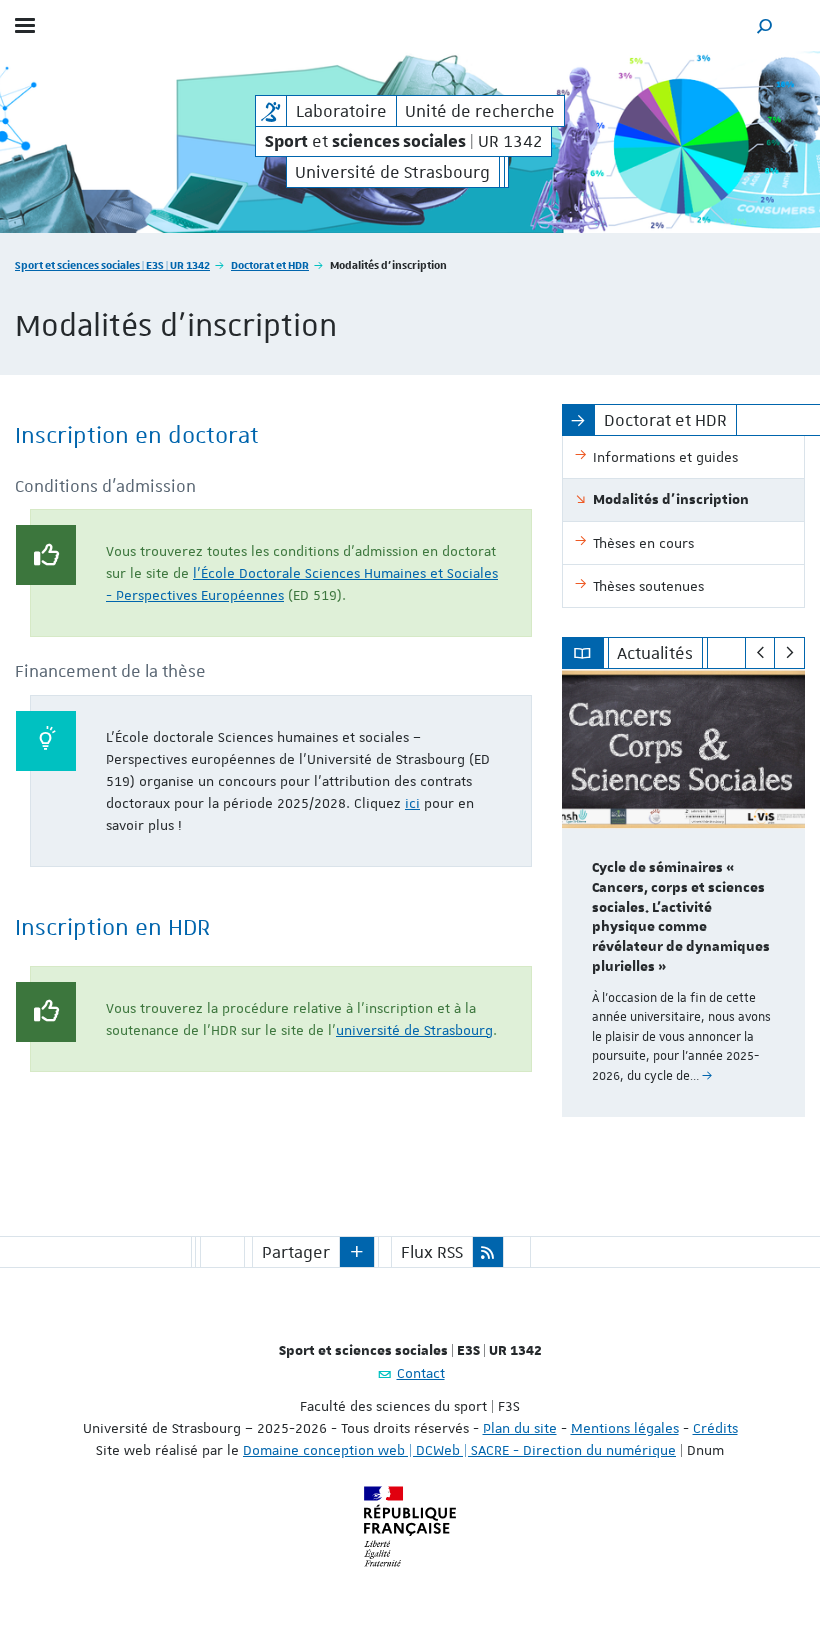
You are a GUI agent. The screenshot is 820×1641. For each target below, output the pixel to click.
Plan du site (520, 1428)
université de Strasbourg (414, 1030)
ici (412, 803)
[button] (765, 25)
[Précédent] (760, 653)
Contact (421, 1373)
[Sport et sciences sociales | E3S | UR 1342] (271, 111)
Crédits (715, 1428)
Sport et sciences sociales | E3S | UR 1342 (112, 264)
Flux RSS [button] (432, 1252)
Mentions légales (625, 1428)
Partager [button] (296, 1252)
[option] (683, 893)
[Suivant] (789, 653)
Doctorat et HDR (270, 264)
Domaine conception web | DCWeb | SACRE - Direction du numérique (459, 1450)
